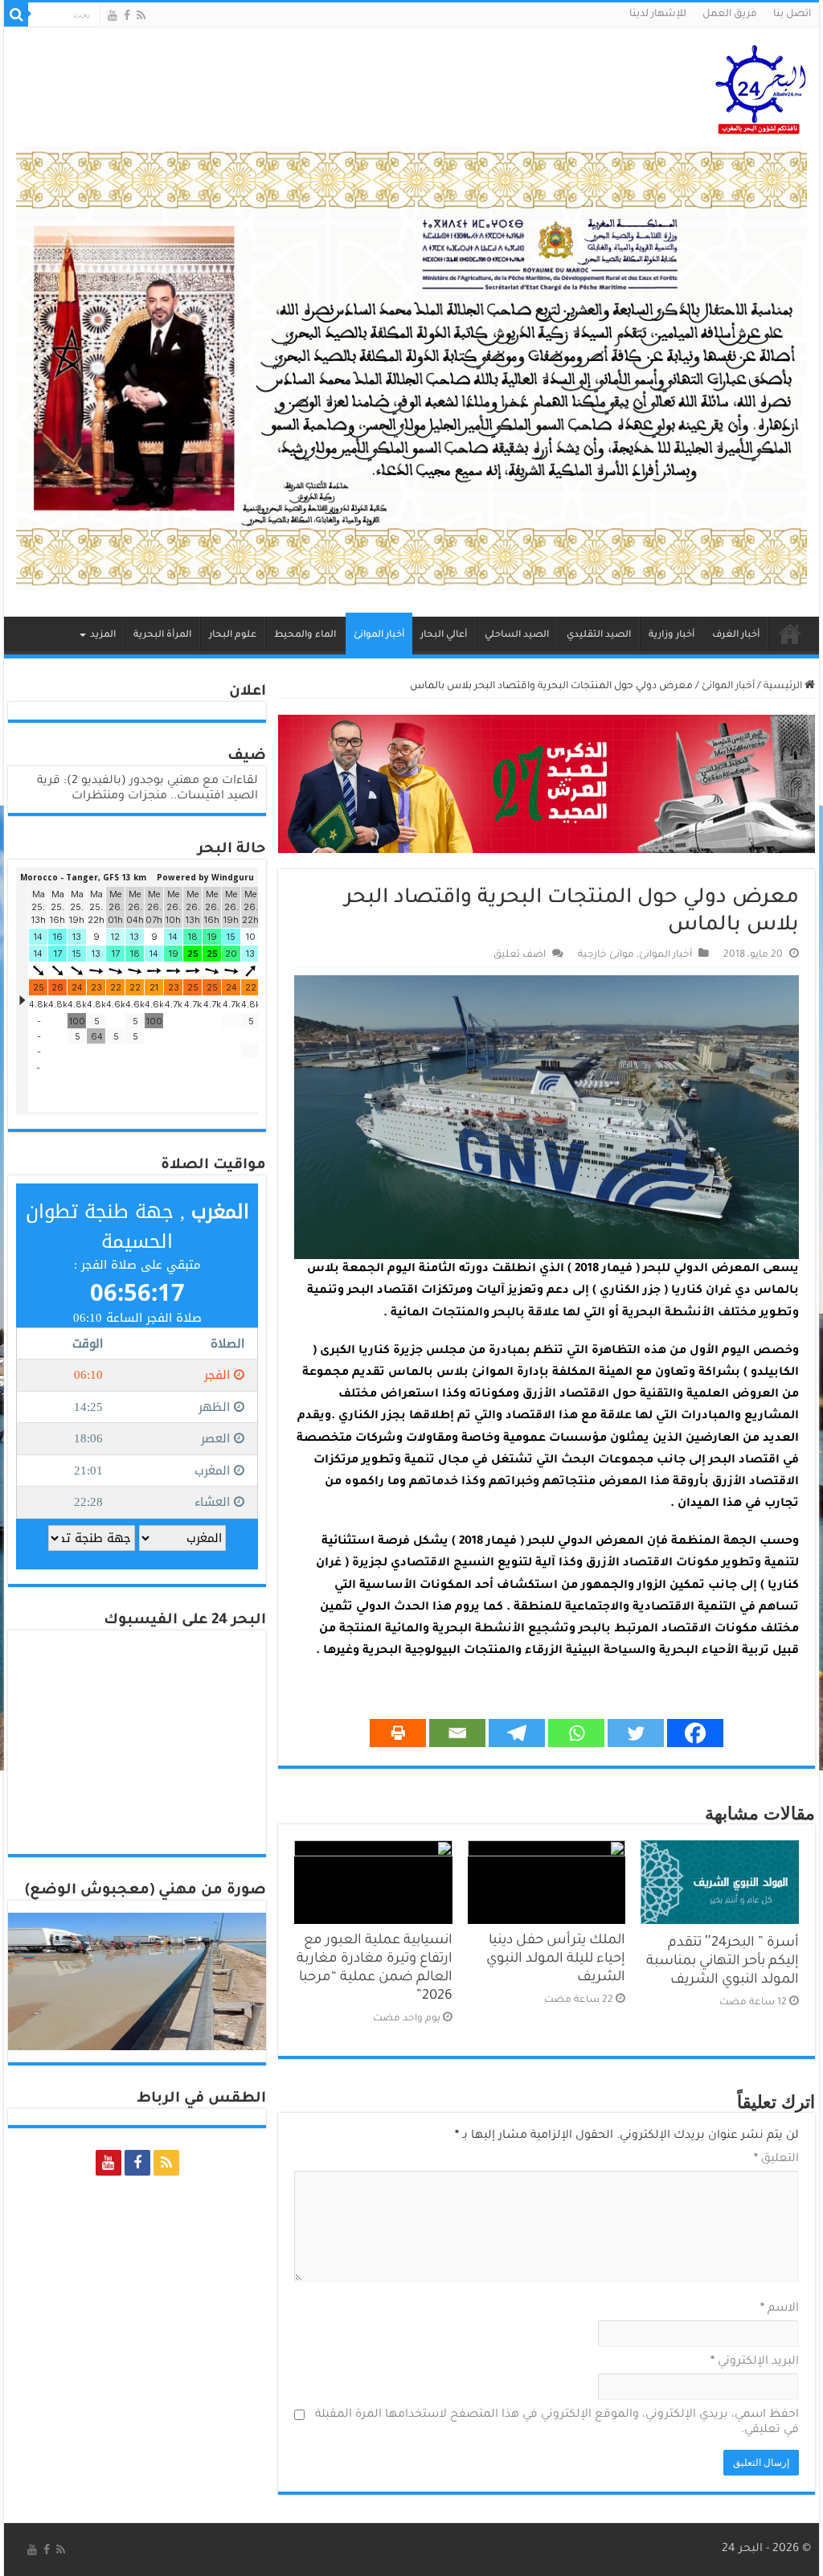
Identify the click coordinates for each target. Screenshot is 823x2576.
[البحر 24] (761, 87)
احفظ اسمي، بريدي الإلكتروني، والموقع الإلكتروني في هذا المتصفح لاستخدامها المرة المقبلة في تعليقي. (557, 2423)
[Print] (398, 1733)
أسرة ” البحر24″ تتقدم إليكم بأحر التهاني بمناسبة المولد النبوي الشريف (723, 1962)
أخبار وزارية (672, 636)
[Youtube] (113, 15)
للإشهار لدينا (658, 14)
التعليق (776, 2160)
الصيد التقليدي (599, 636)
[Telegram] (517, 1733)
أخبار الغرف (736, 636)
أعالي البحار (444, 636)
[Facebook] (127, 15)
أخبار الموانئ (379, 636)
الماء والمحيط (305, 636)
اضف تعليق (520, 955)
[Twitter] (636, 1733)
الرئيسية (790, 634)
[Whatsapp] (576, 1733)
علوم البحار (233, 636)
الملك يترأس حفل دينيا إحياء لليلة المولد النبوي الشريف (556, 1960)
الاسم (779, 2309)
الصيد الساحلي (517, 636)
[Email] (457, 1733)
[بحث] (16, 14)
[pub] (411, 370)
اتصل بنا (792, 14)
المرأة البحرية (162, 636)
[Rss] (141, 15)
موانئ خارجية (606, 955)
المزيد (103, 636)
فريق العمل (730, 14)
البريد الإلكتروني (754, 2362)
